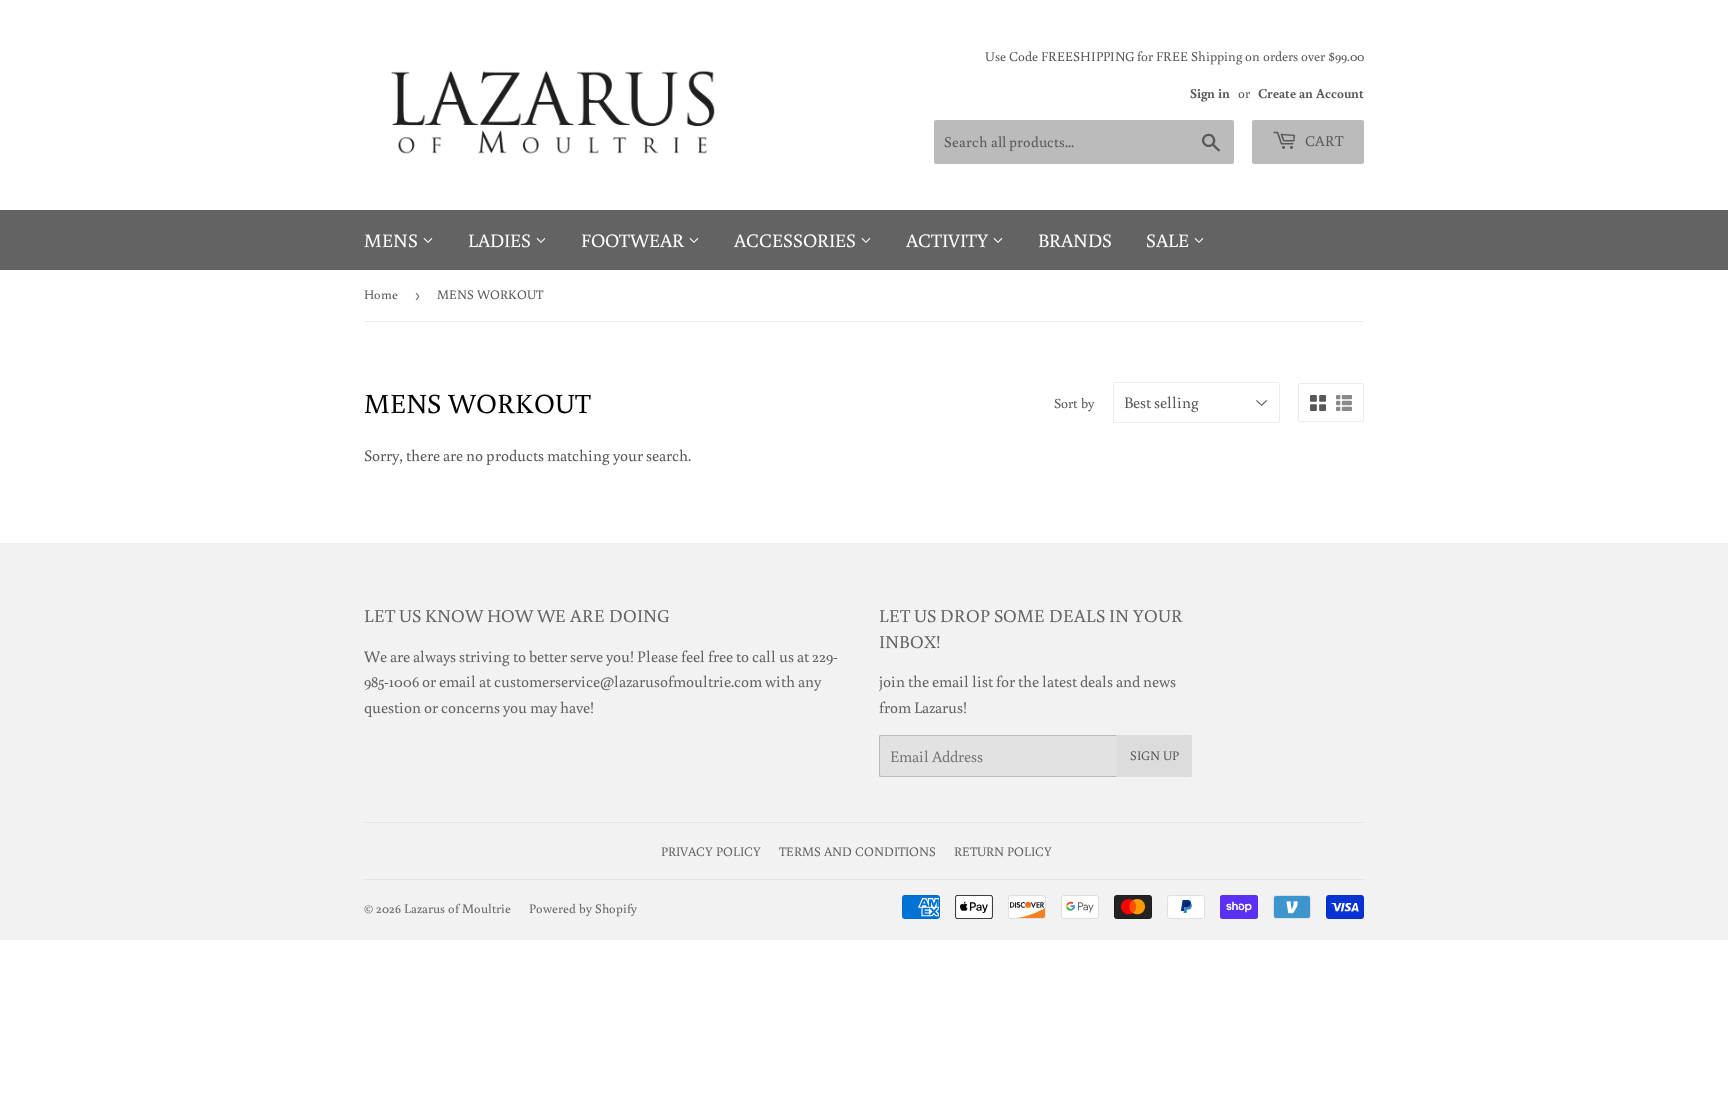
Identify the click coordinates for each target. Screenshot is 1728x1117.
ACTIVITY (949, 239)
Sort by (1074, 403)
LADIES (501, 239)
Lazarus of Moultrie (457, 908)
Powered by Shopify (583, 908)
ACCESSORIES (797, 239)
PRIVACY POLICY (711, 851)
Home (381, 294)
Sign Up (1154, 755)
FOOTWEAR (634, 239)
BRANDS (1075, 239)
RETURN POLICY (1003, 851)
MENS (393, 239)
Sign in (1210, 93)
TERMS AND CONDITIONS (857, 851)
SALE (1169, 239)
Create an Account (1311, 93)
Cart (1323, 140)
